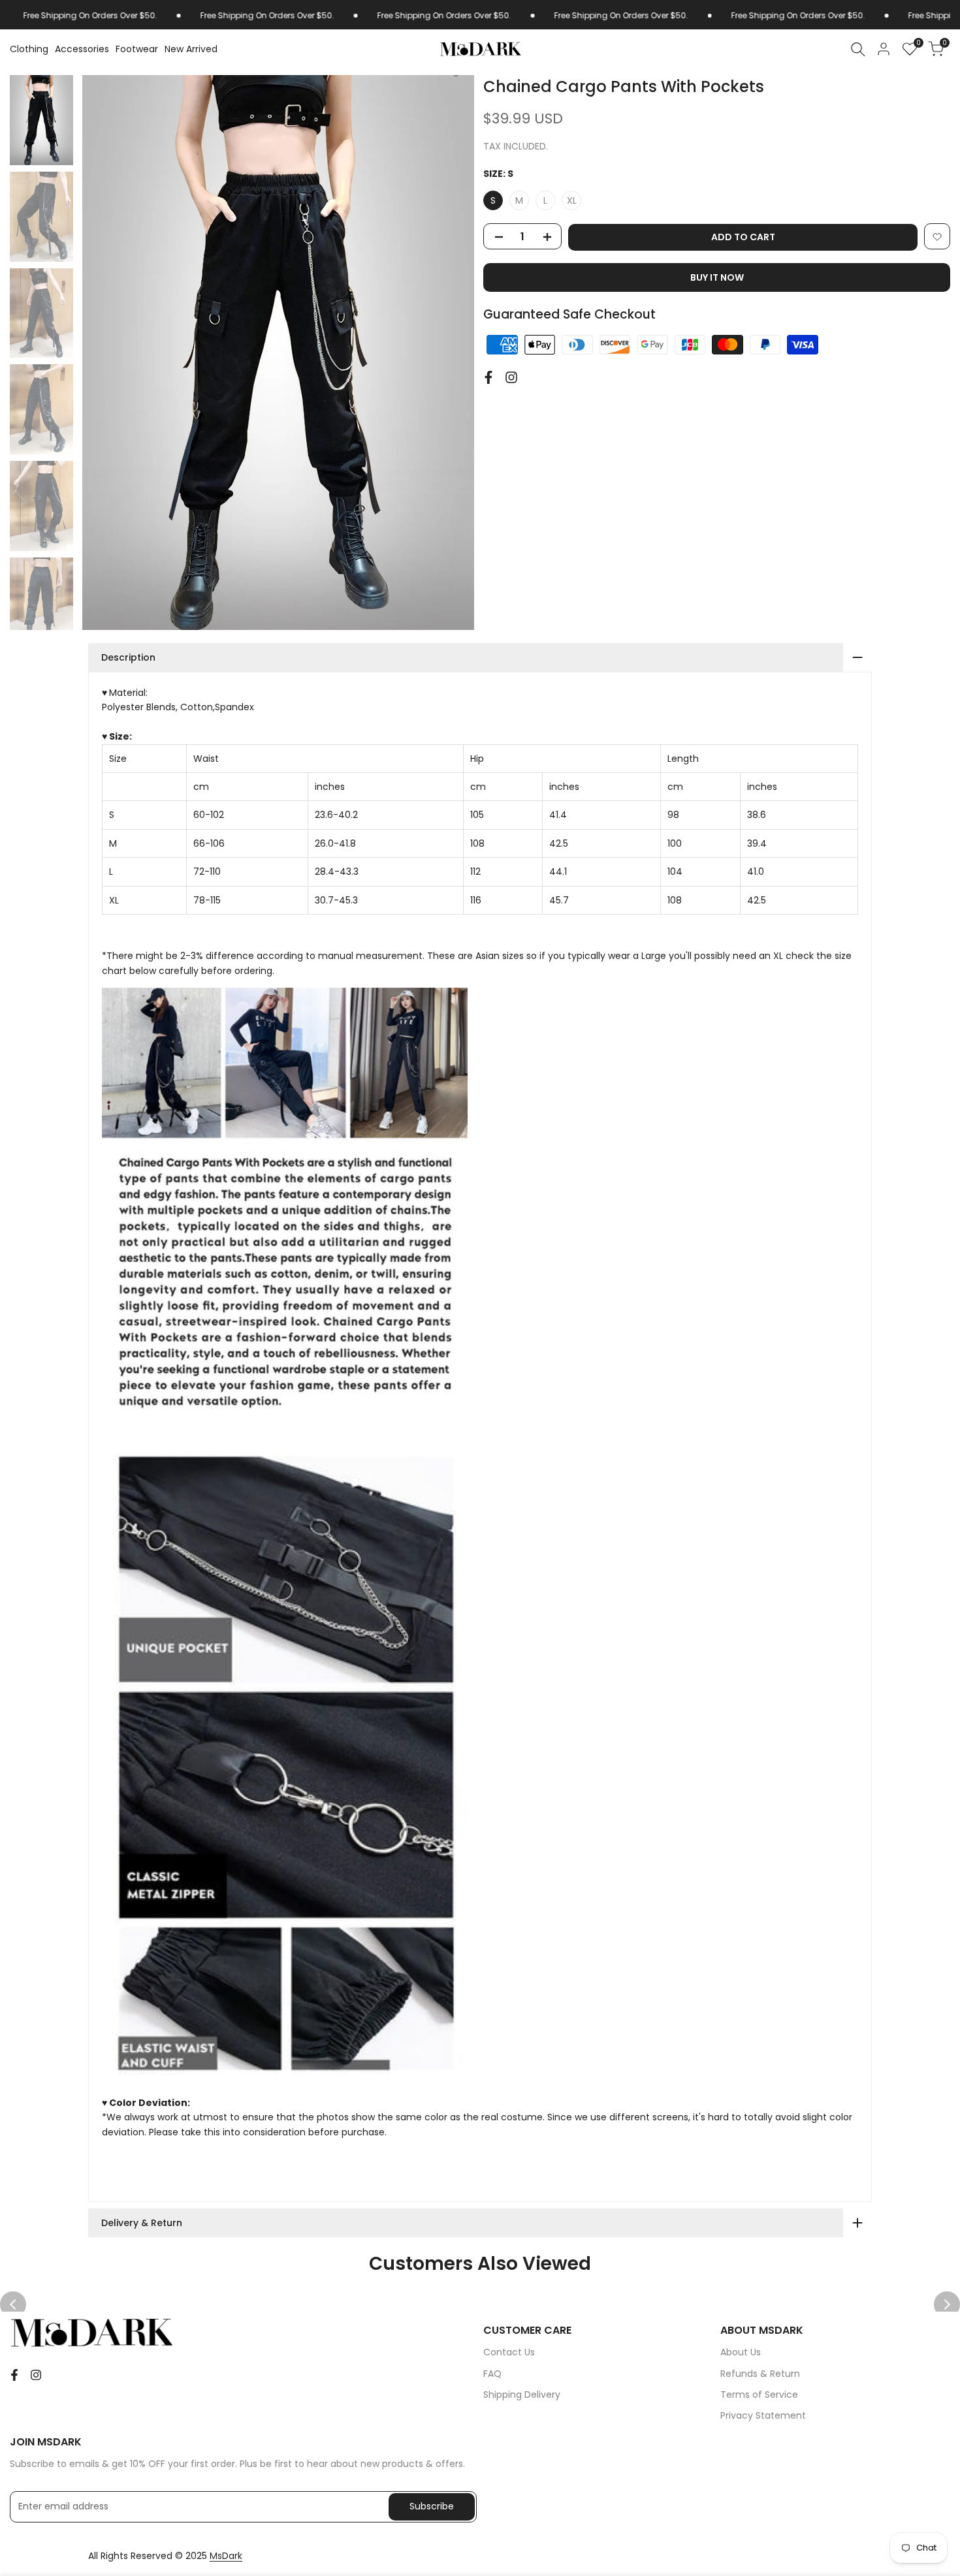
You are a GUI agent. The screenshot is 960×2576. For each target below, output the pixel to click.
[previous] (106, 353)
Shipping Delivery (522, 2395)
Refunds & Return (760, 2374)
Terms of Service (759, 2395)
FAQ (492, 2374)
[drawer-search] (858, 49)
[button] (937, 237)
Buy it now (717, 278)
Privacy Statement (763, 2415)
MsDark (226, 2556)
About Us (741, 2352)
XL (572, 201)
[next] (451, 353)
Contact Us (509, 2352)
